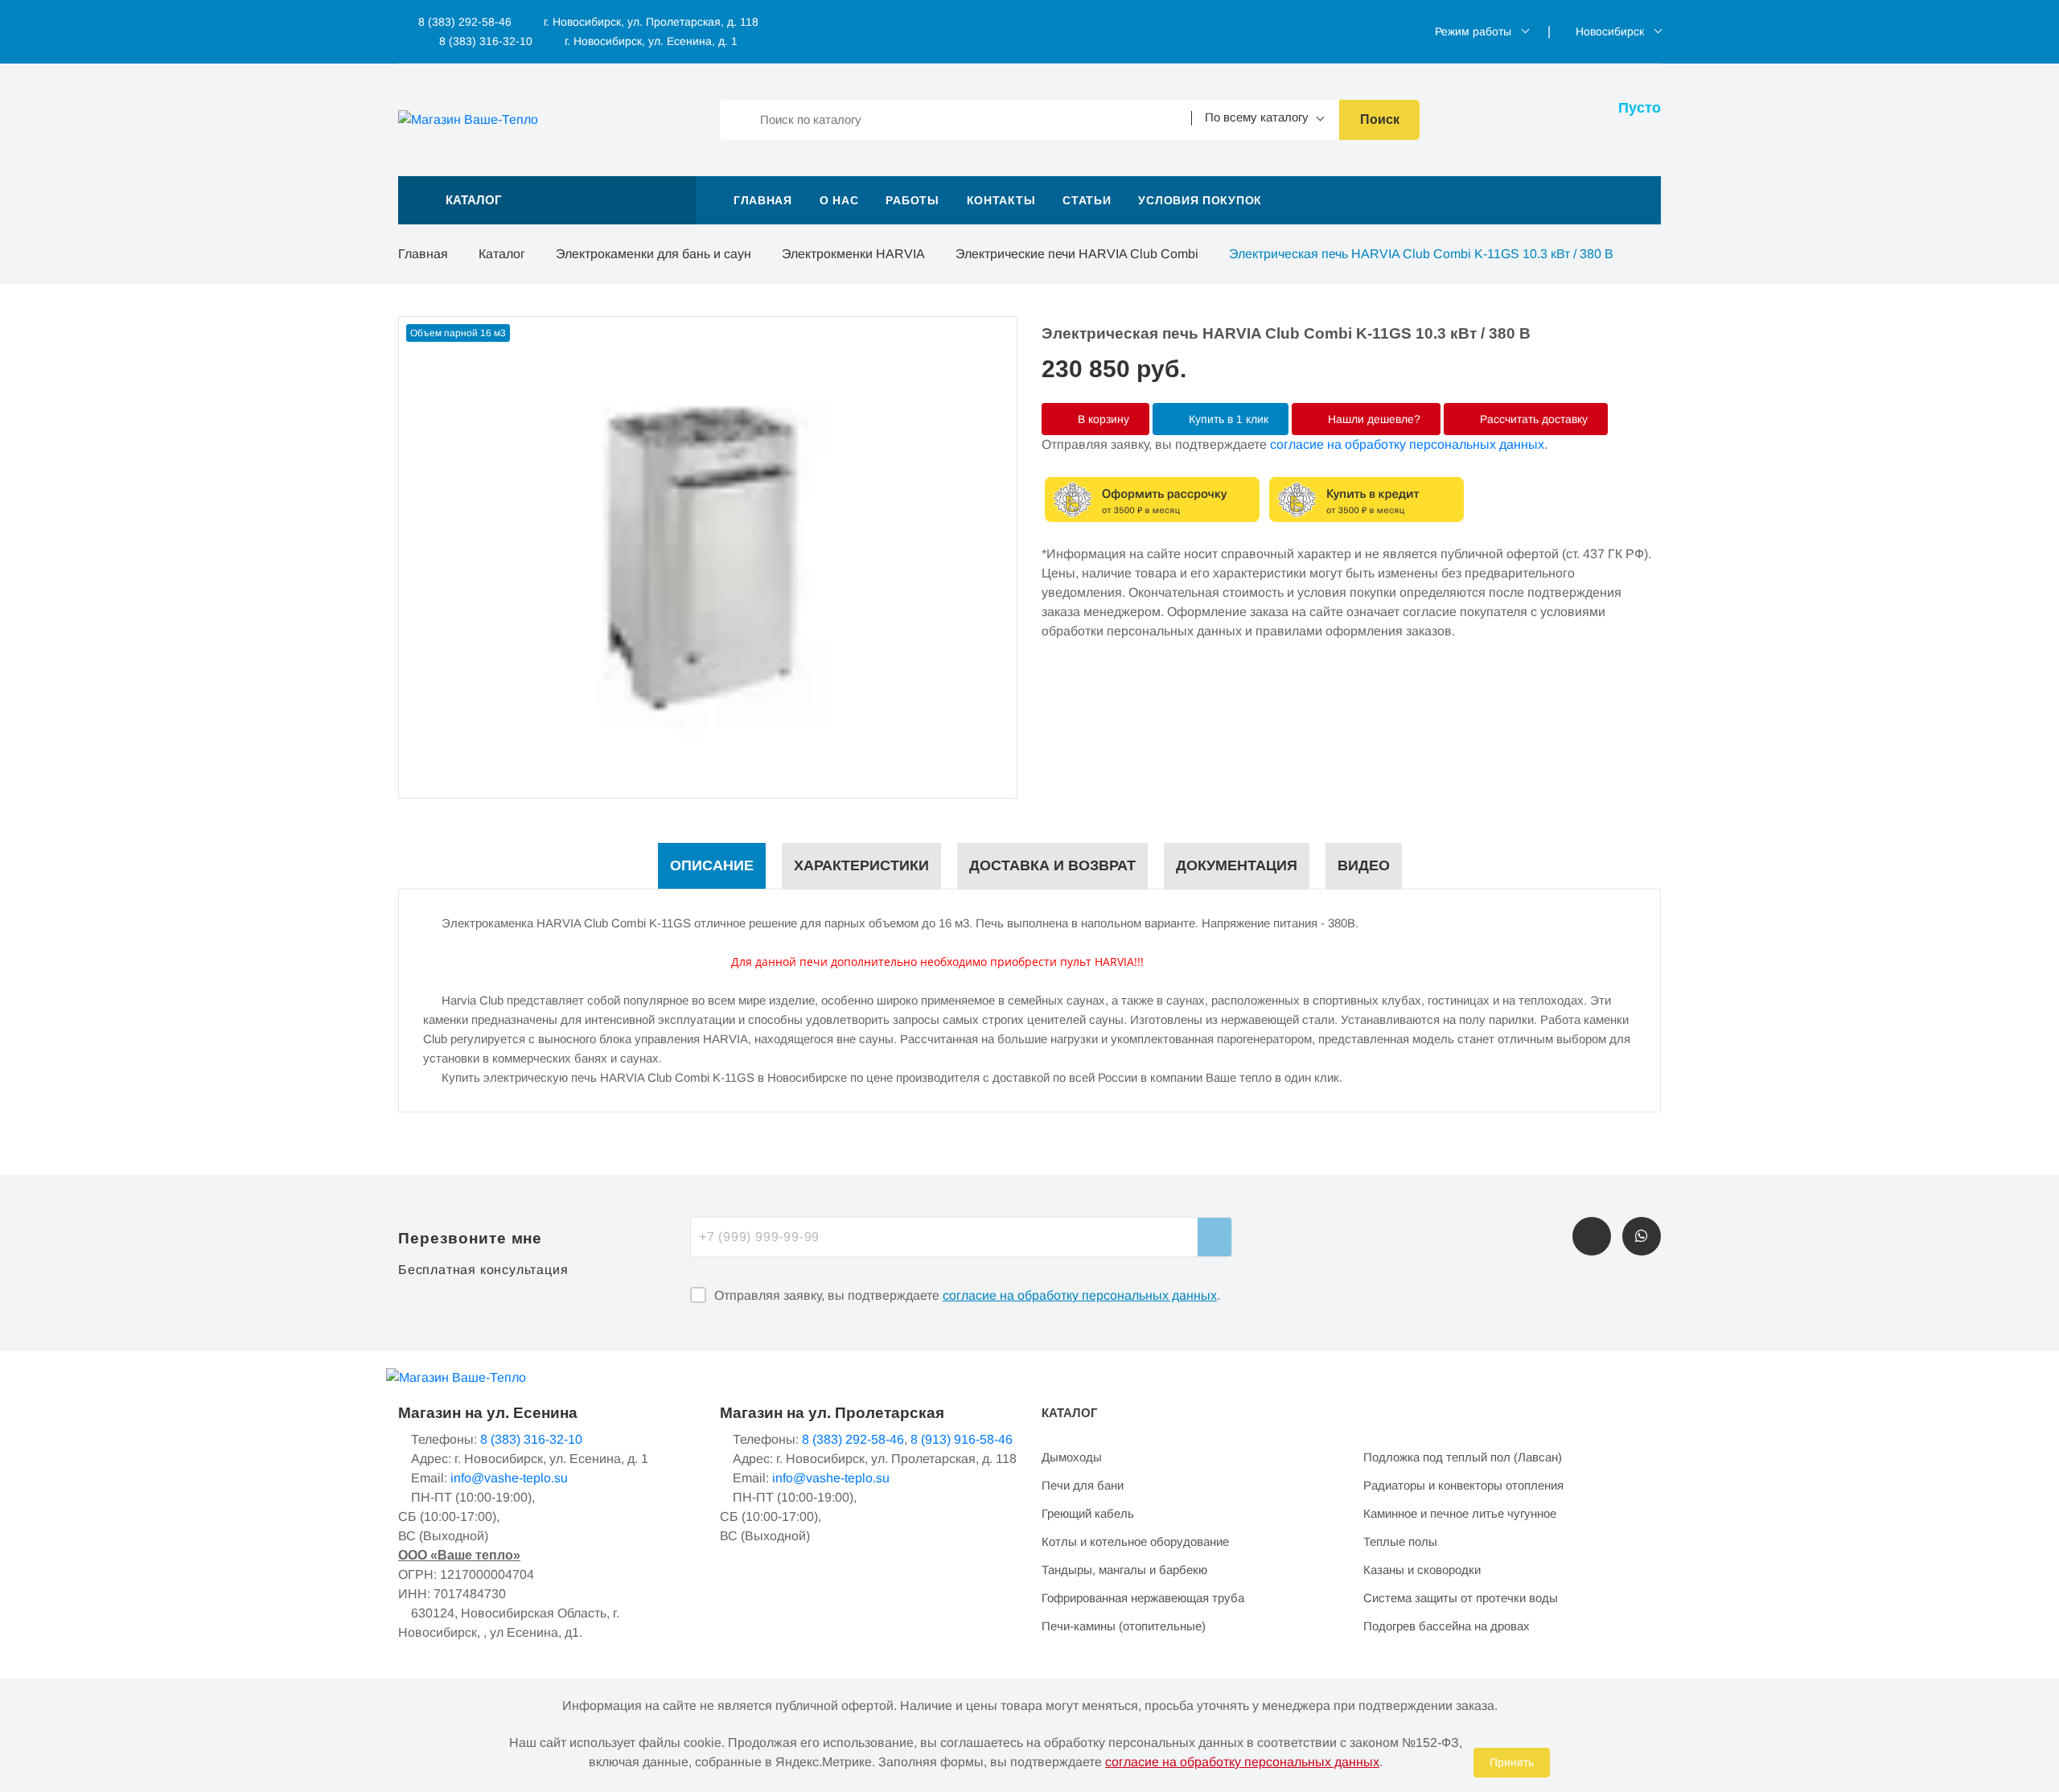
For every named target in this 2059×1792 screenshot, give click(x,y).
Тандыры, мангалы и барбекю (1124, 1570)
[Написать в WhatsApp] (1642, 1236)
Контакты (1001, 200)
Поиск (1380, 119)
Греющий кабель (1088, 1513)
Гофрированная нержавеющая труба (1143, 1598)
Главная (763, 200)
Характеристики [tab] (861, 865)
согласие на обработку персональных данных (1407, 444)
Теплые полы (1400, 1541)
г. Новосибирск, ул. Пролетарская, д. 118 (651, 22)
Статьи (1087, 200)
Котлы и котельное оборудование (1135, 1541)
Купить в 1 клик (1227, 419)
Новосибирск (1610, 31)
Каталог (502, 254)
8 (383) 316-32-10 (484, 41)
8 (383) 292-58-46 (463, 22)
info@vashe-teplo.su (509, 1478)
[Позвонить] (1592, 1236)
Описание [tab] (712, 865)
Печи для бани (1083, 1485)
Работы (912, 200)
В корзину (1102, 419)
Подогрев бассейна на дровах (1447, 1626)
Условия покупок (1200, 200)
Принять (1512, 1762)
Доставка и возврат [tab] (1052, 865)
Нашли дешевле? (1373, 419)
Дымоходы (1072, 1457)
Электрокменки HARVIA (853, 254)
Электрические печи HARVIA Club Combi (1077, 254)
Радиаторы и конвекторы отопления (1463, 1485)
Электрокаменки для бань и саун (653, 254)
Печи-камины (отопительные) (1124, 1626)
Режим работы (1473, 31)
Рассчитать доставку (1532, 419)
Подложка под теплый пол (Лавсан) (1463, 1457)
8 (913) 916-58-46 (962, 1439)
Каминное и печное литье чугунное (1460, 1513)
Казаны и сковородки (1422, 1570)
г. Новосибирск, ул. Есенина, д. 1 (651, 41)
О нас (839, 200)
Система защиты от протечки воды (1461, 1598)
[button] (547, 200)
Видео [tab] (1364, 865)
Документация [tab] (1237, 865)
